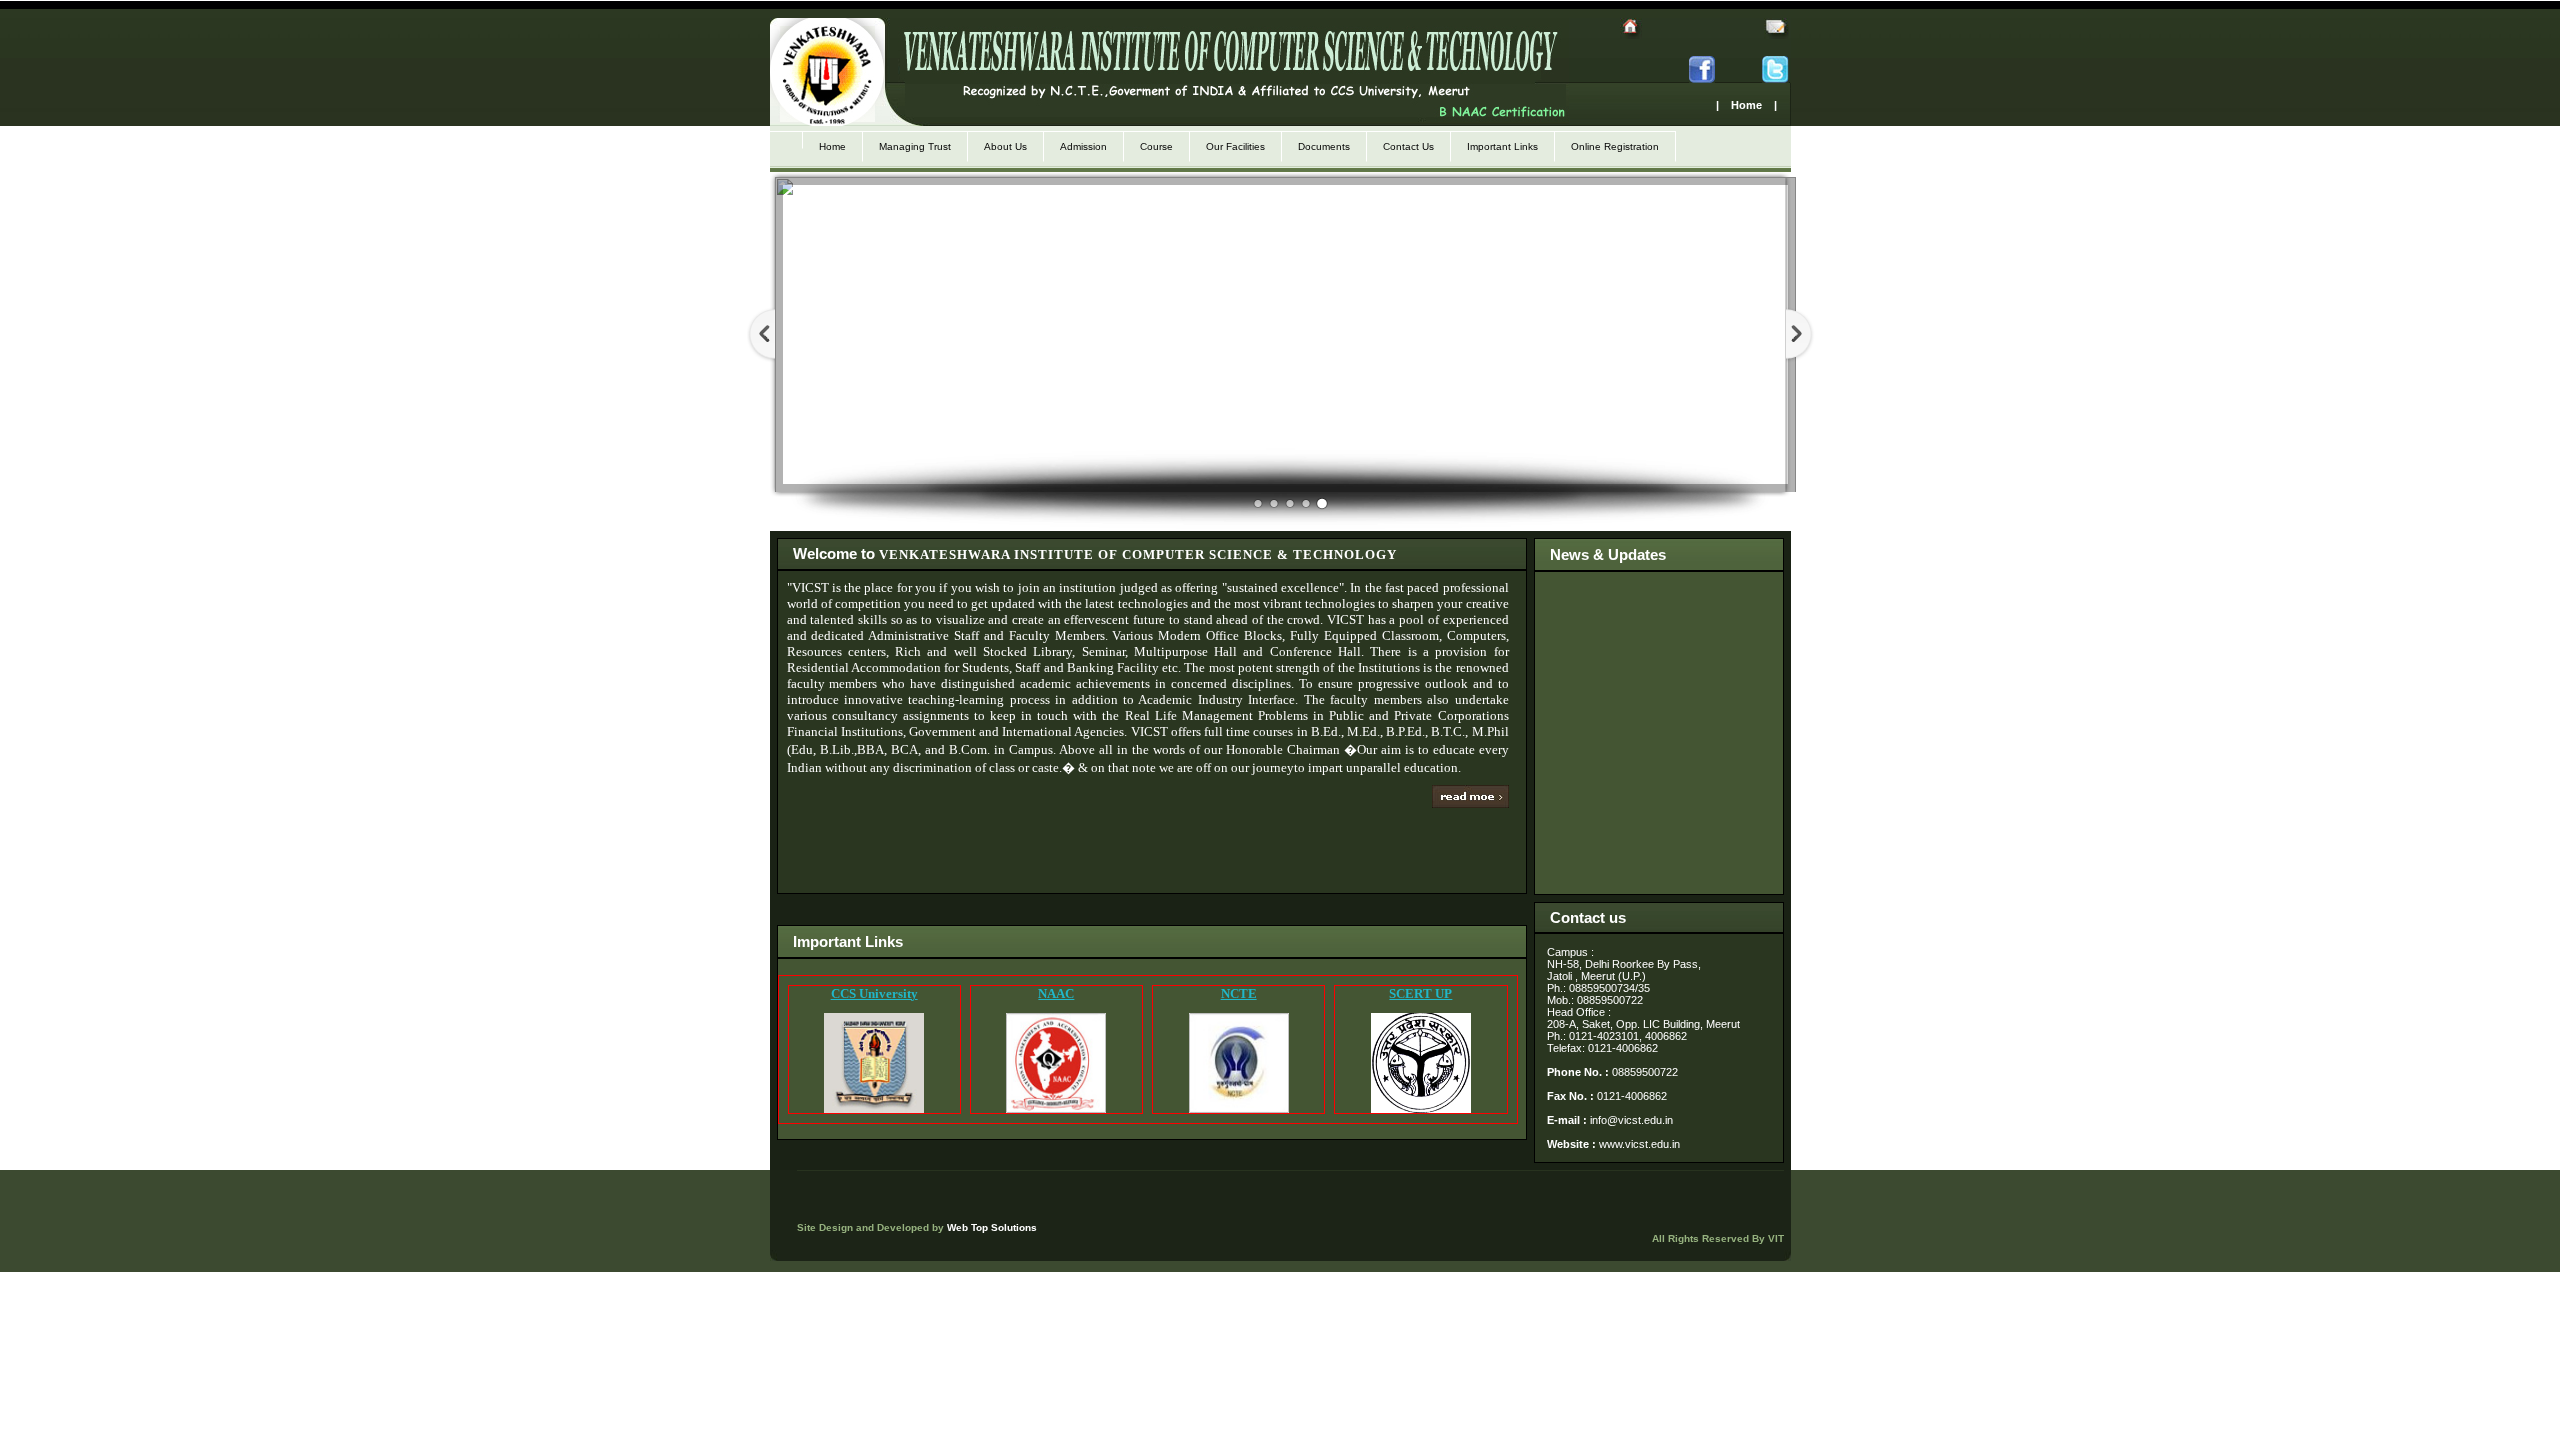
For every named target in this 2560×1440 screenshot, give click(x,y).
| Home (1739, 105)
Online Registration (1615, 146)
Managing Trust (915, 146)
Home (832, 146)
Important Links (1502, 146)
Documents (1324, 146)
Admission (1083, 146)
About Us (1005, 146)
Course (1156, 146)
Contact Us (1408, 146)
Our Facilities (1235, 146)
